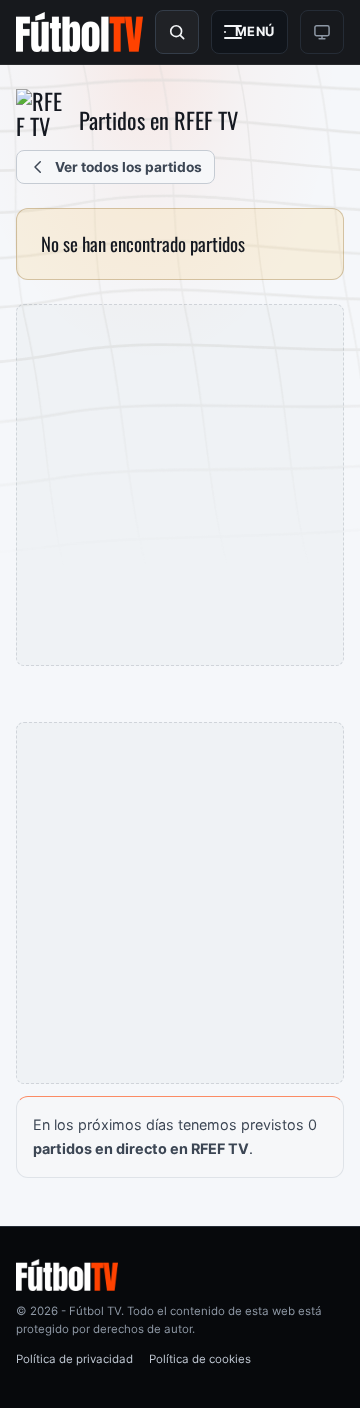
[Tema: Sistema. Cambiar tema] (322, 32)
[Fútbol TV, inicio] (79, 32)
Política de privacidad (74, 1359)
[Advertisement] (180, 485)
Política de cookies (200, 1359)
